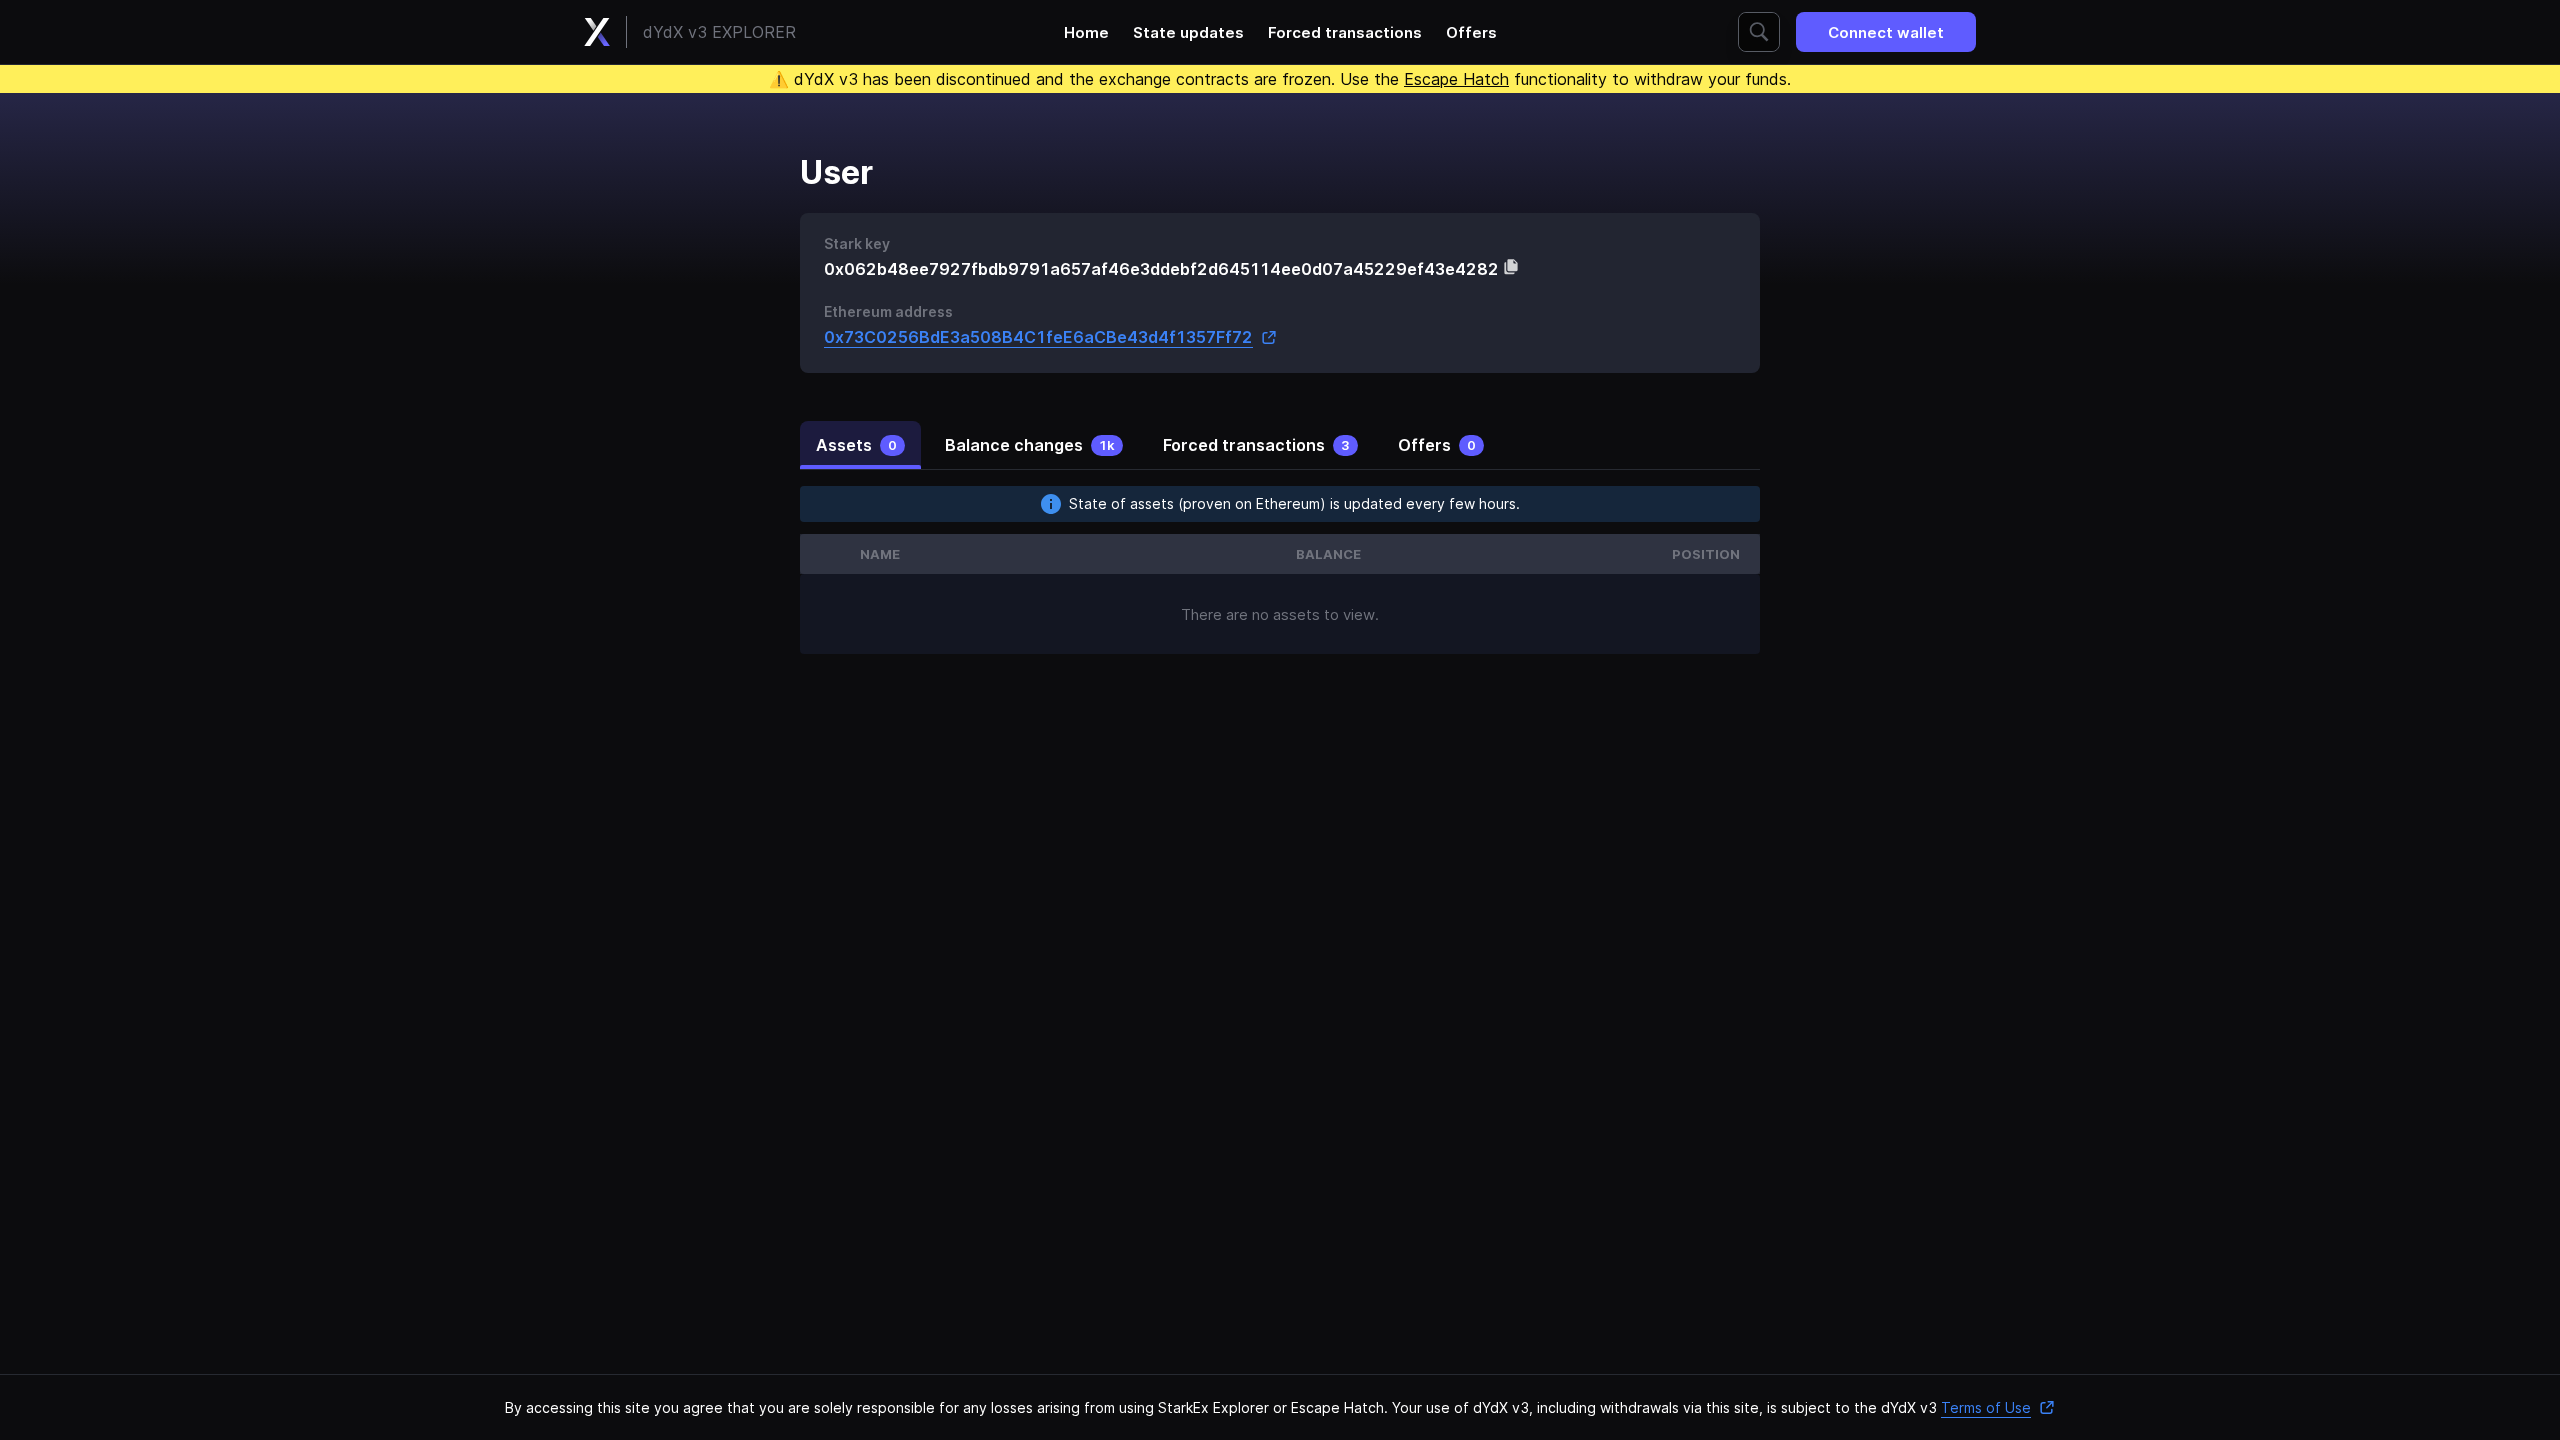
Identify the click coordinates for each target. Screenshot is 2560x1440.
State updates (1188, 32)
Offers (1471, 32)
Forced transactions (1345, 32)
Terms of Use (1986, 1407)
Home (1086, 32)
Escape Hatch (1456, 79)
